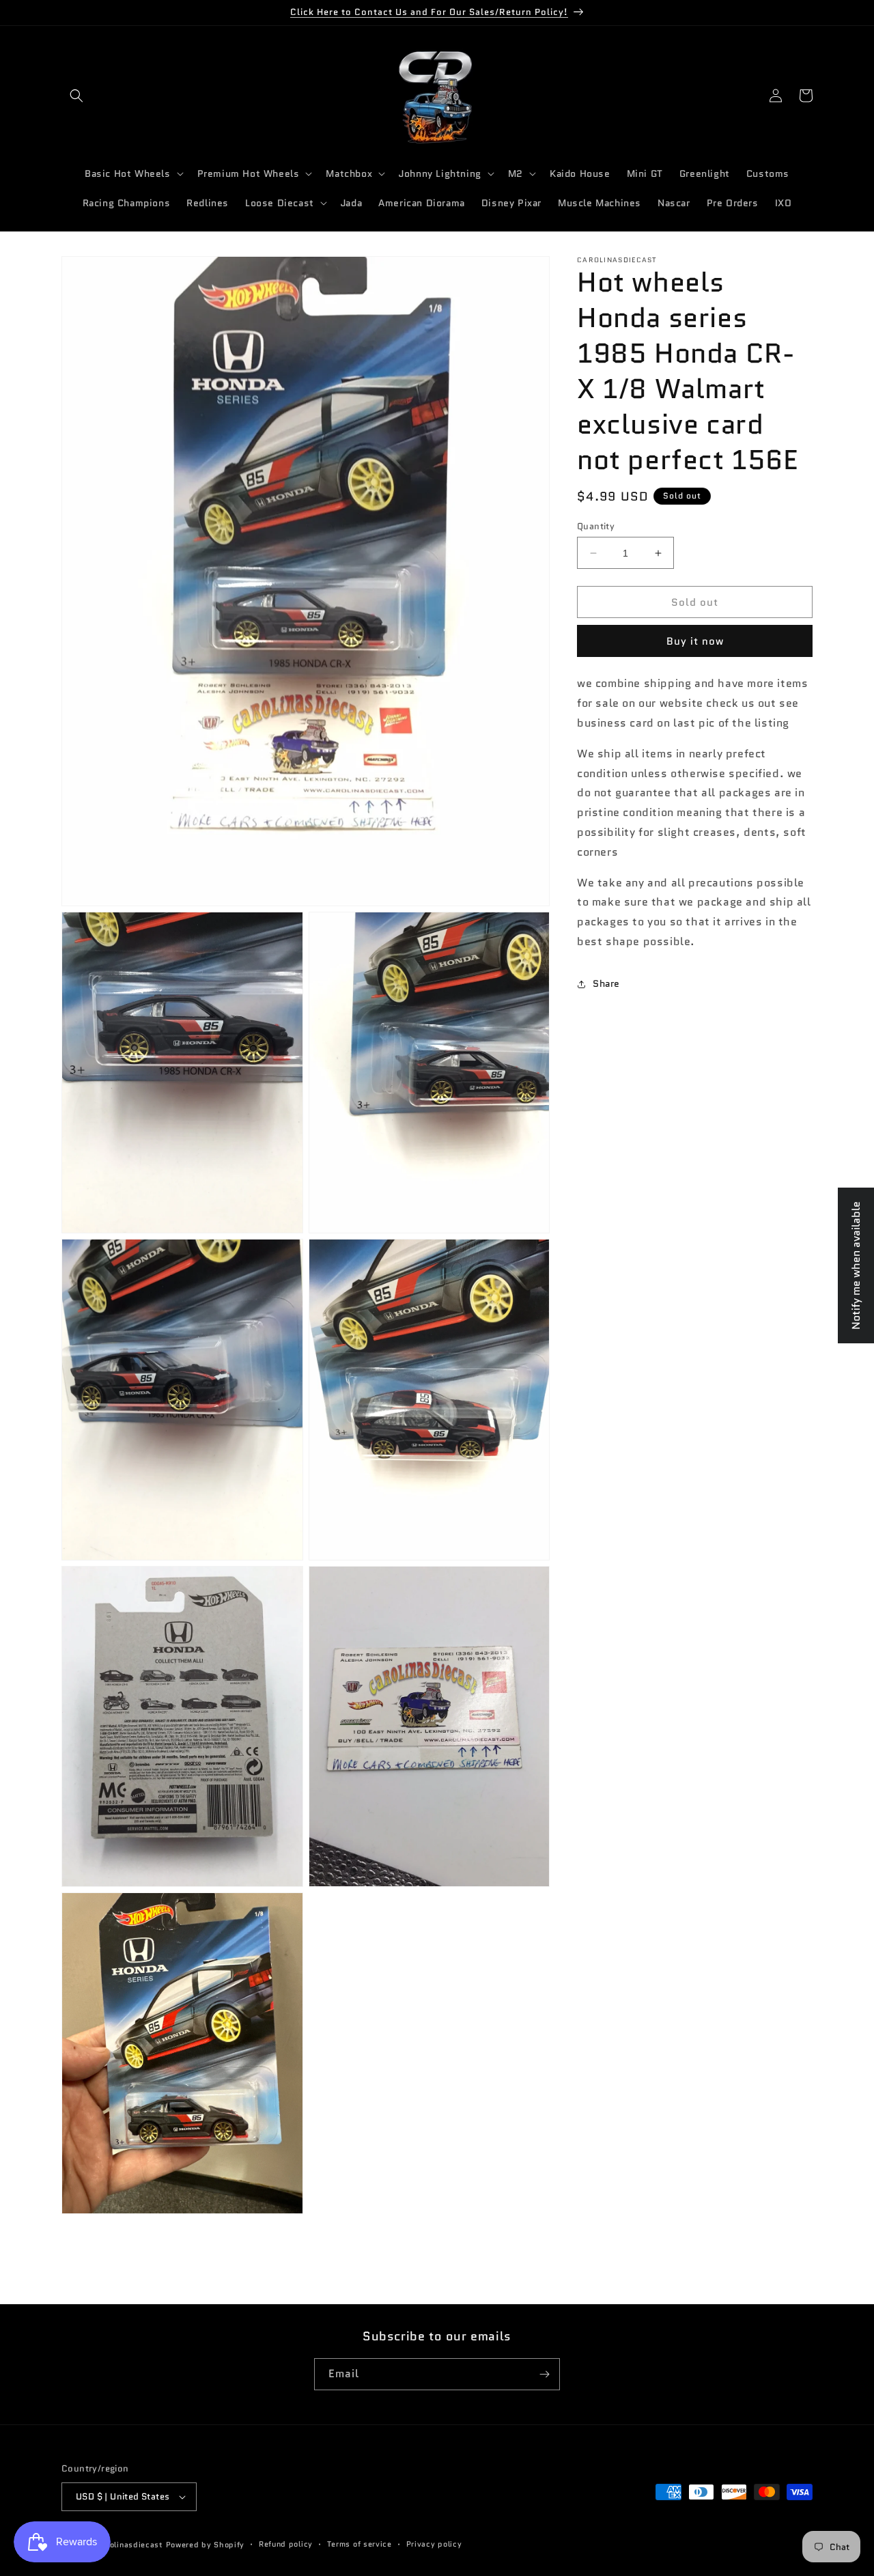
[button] (76, 96)
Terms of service (360, 2545)
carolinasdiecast (130, 2545)
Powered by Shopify (206, 2545)
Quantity (596, 526)
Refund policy (286, 2545)
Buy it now (695, 641)
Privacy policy (434, 2545)
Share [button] (606, 983)
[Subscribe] (544, 2374)
